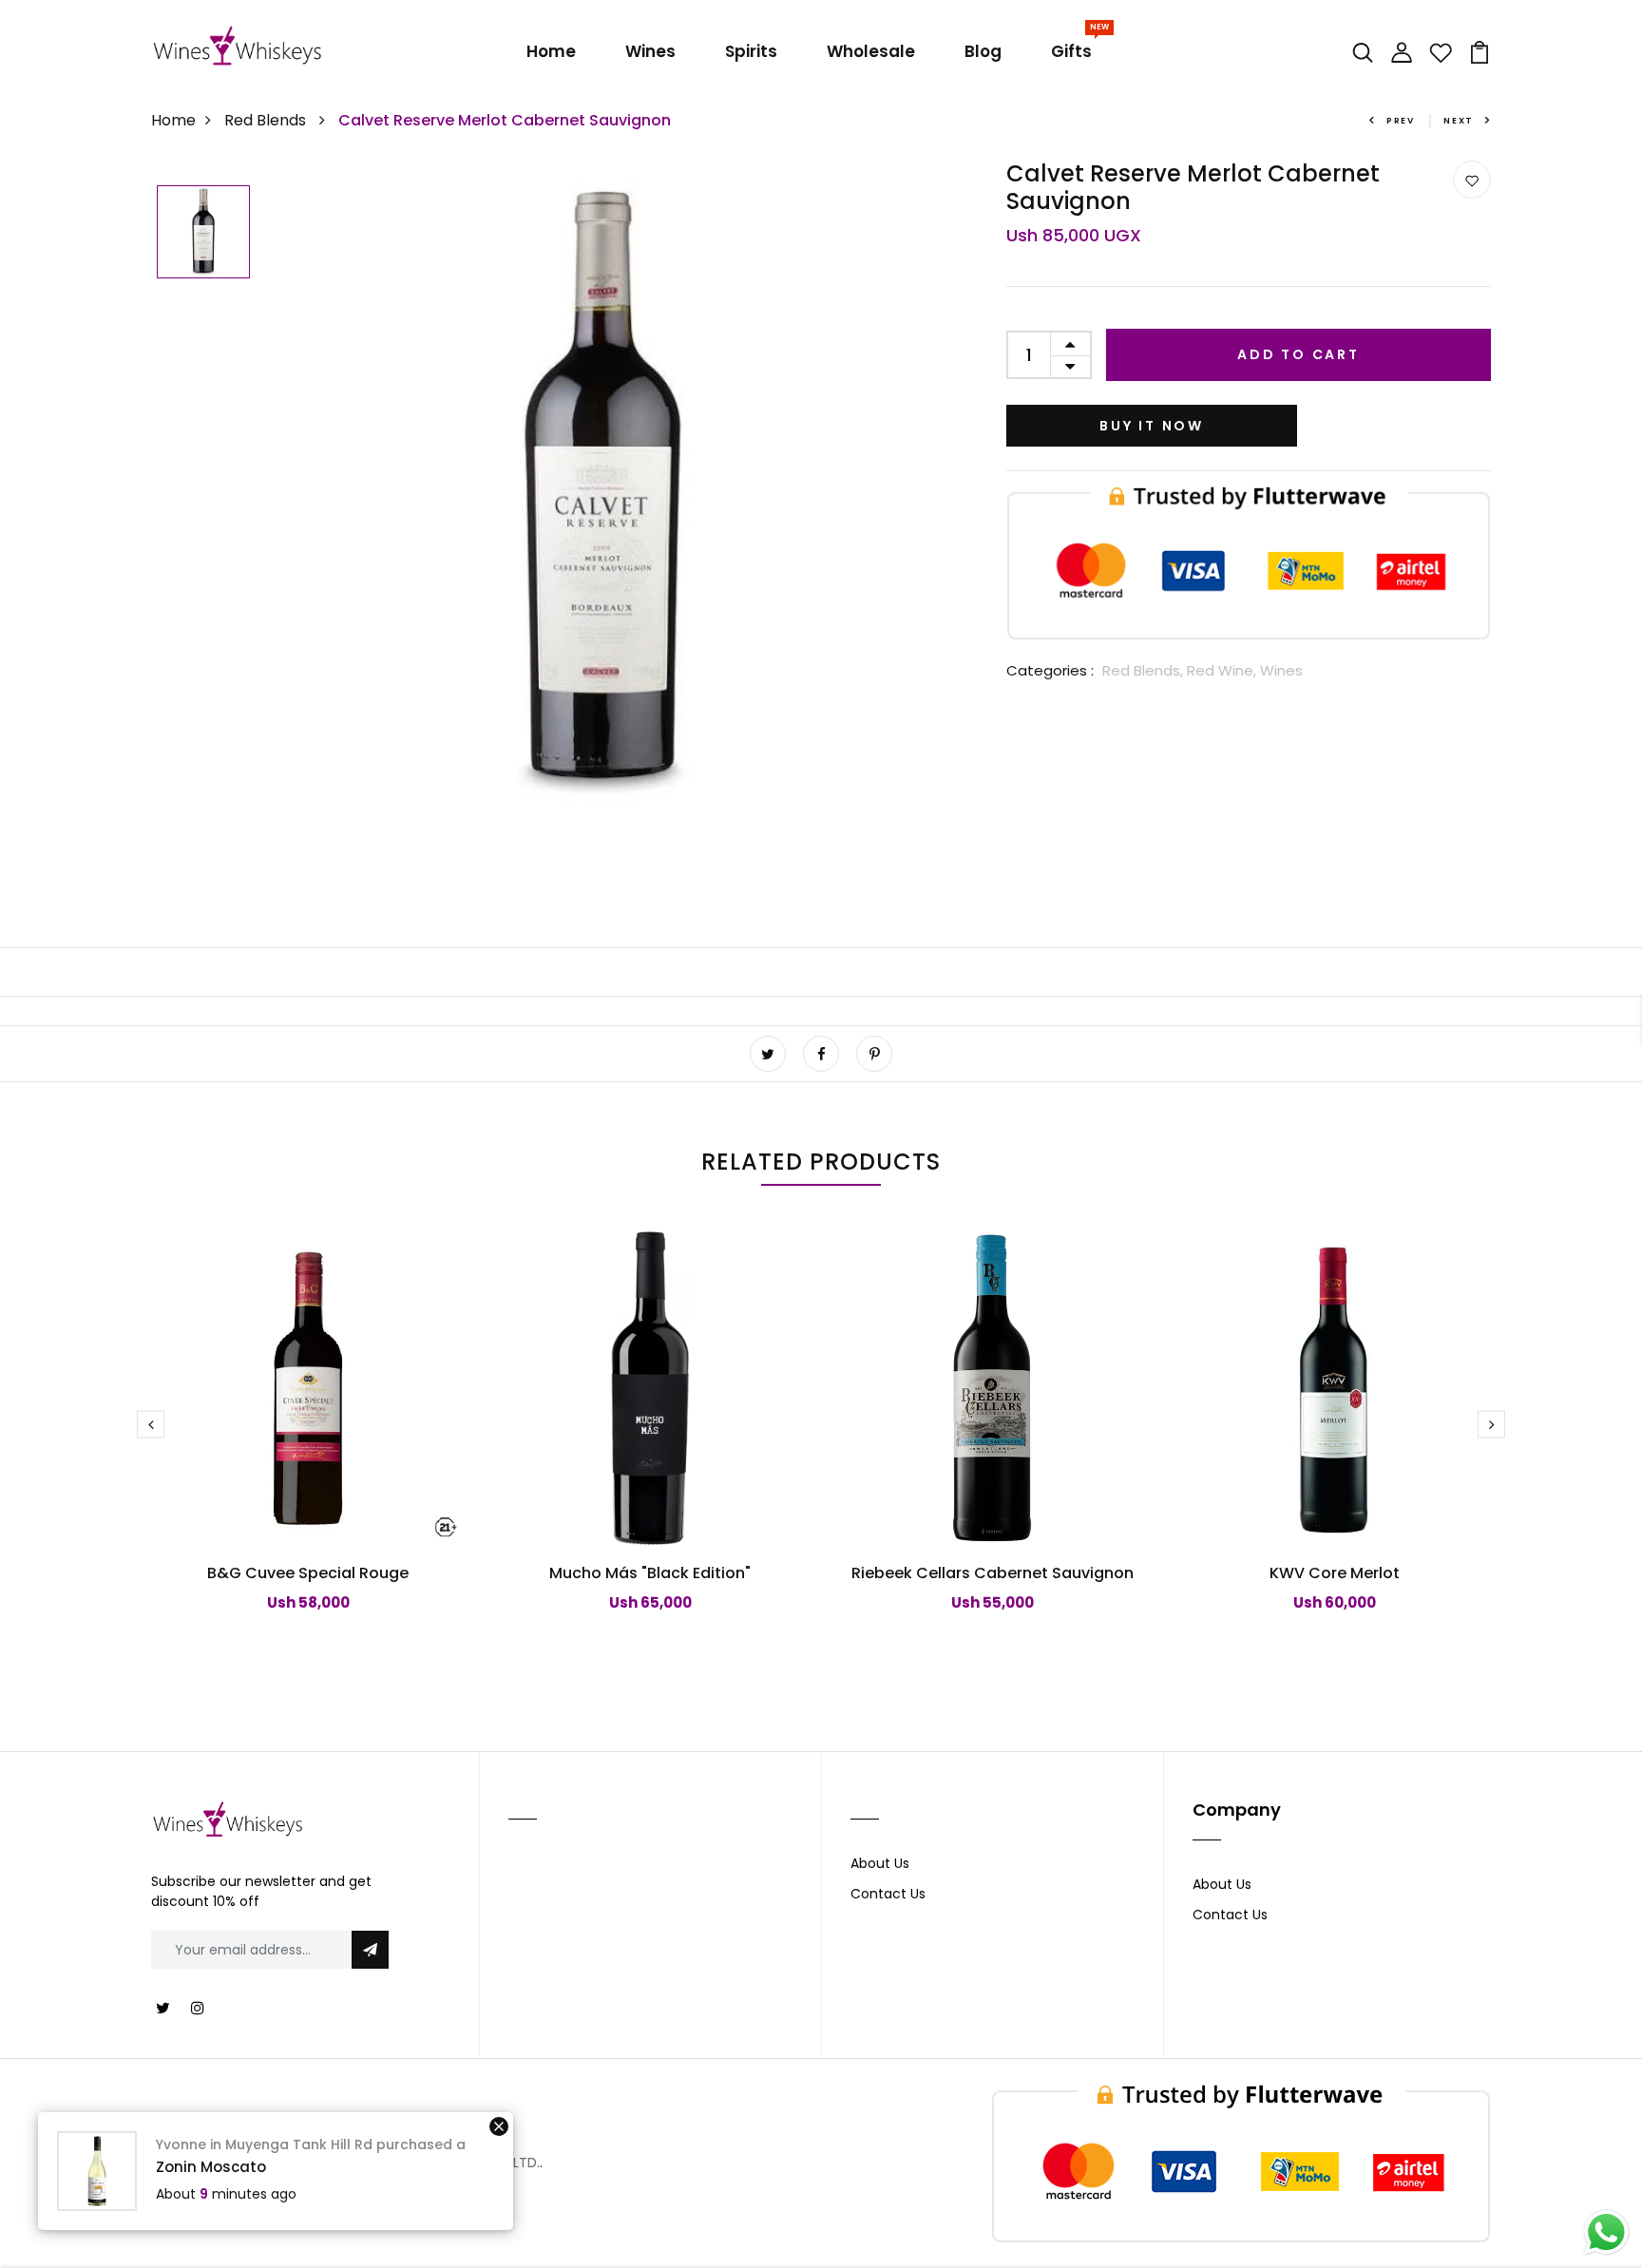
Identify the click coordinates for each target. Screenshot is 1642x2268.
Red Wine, (1223, 670)
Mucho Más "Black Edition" (650, 1573)
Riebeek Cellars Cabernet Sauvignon (993, 1573)
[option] (203, 233)
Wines (650, 51)
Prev (1401, 121)
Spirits (751, 51)
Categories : (1050, 670)
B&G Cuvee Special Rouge (308, 1573)
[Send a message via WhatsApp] (1606, 2232)
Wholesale (871, 51)
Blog (983, 51)
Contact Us (888, 1894)
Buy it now (1152, 426)
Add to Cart (1298, 354)
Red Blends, (1145, 670)
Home (551, 51)
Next (1459, 121)
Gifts (1075, 48)
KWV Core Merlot (1335, 1573)
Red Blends (267, 120)
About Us (880, 1863)
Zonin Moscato (211, 2167)
